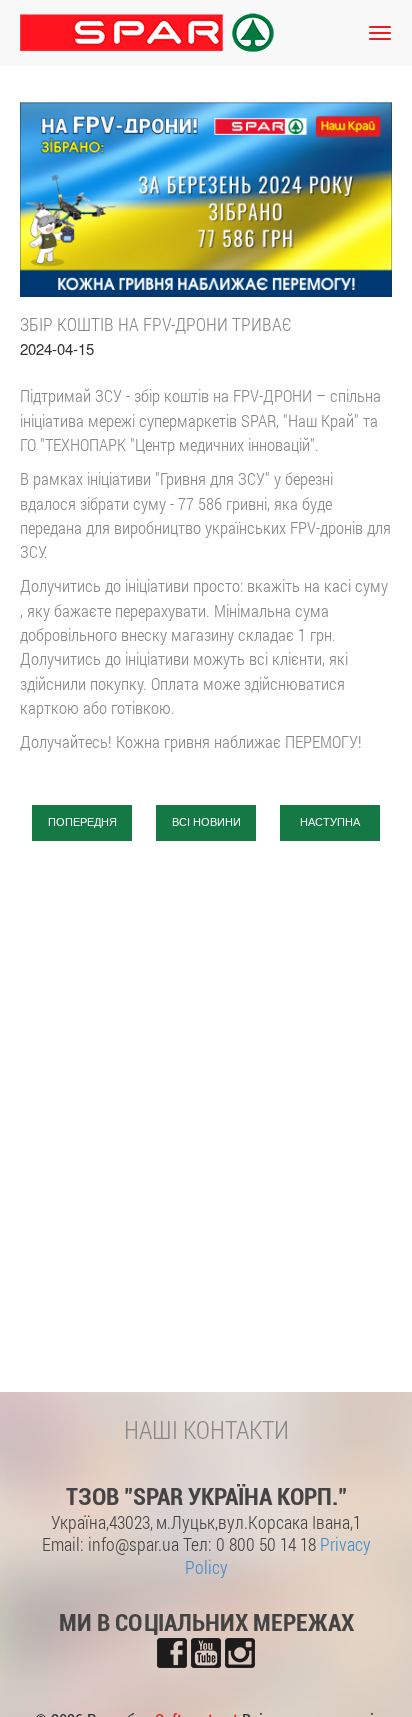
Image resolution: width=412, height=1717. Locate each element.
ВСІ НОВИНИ (206, 822)
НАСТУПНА (330, 822)
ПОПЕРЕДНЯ (82, 822)
